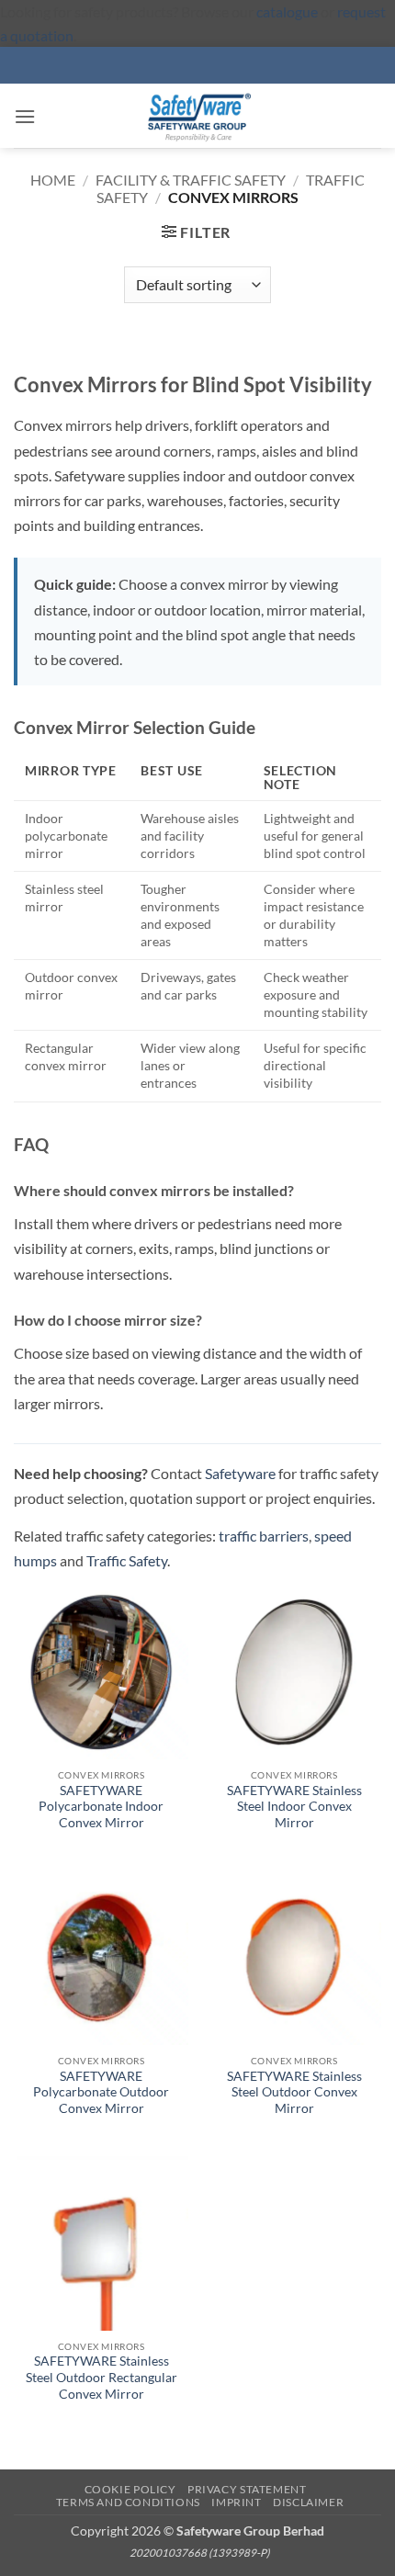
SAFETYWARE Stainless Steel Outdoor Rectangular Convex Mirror (102, 2377)
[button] (25, 116)
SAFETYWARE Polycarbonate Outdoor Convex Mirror (101, 2092)
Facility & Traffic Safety (191, 180)
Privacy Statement (247, 2489)
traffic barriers (264, 1536)
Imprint (236, 2502)
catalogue (287, 11)
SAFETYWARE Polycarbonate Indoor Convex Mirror (101, 1807)
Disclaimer (308, 2502)
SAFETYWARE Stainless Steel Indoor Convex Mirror (294, 1807)
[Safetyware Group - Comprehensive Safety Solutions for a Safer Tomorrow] (197, 116)
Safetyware (240, 1473)
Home (53, 180)
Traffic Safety (127, 1560)
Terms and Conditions (128, 2502)
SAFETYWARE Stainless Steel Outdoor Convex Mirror (294, 2092)
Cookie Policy (130, 2489)
